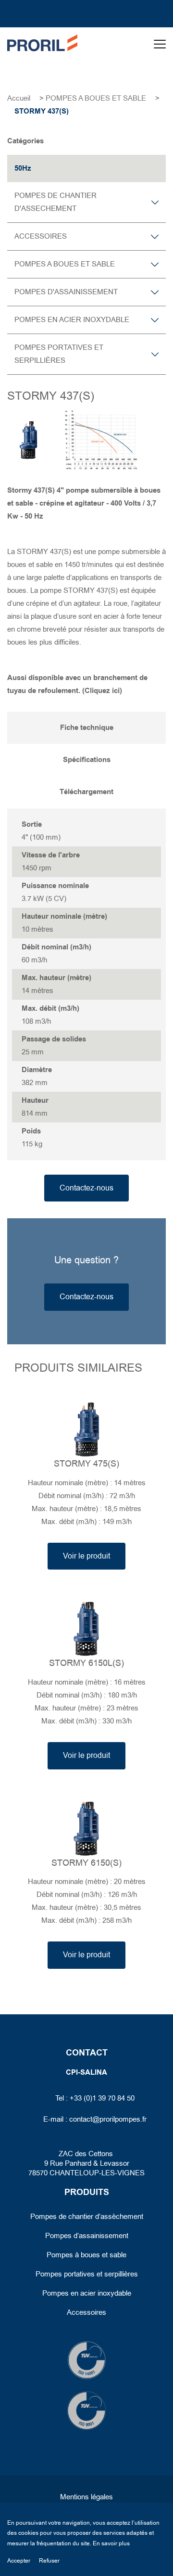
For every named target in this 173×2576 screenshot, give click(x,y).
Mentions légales (86, 2497)
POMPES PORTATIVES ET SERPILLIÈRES (59, 354)
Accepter (19, 2561)
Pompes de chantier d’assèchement (87, 2217)
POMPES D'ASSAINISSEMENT (66, 292)
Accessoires (86, 2312)
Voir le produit (86, 1556)
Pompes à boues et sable (86, 2255)
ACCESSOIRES (41, 236)
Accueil (19, 98)
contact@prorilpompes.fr (108, 2119)
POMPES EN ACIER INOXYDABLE (72, 320)
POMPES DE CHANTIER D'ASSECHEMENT (56, 202)
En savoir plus (111, 2543)
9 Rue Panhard (68, 2163)
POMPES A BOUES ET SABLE (96, 98)
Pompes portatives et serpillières (87, 2274)
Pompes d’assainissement (87, 2236)
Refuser (49, 2561)
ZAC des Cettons (87, 2154)
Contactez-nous (86, 1188)
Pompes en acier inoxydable (87, 2293)
